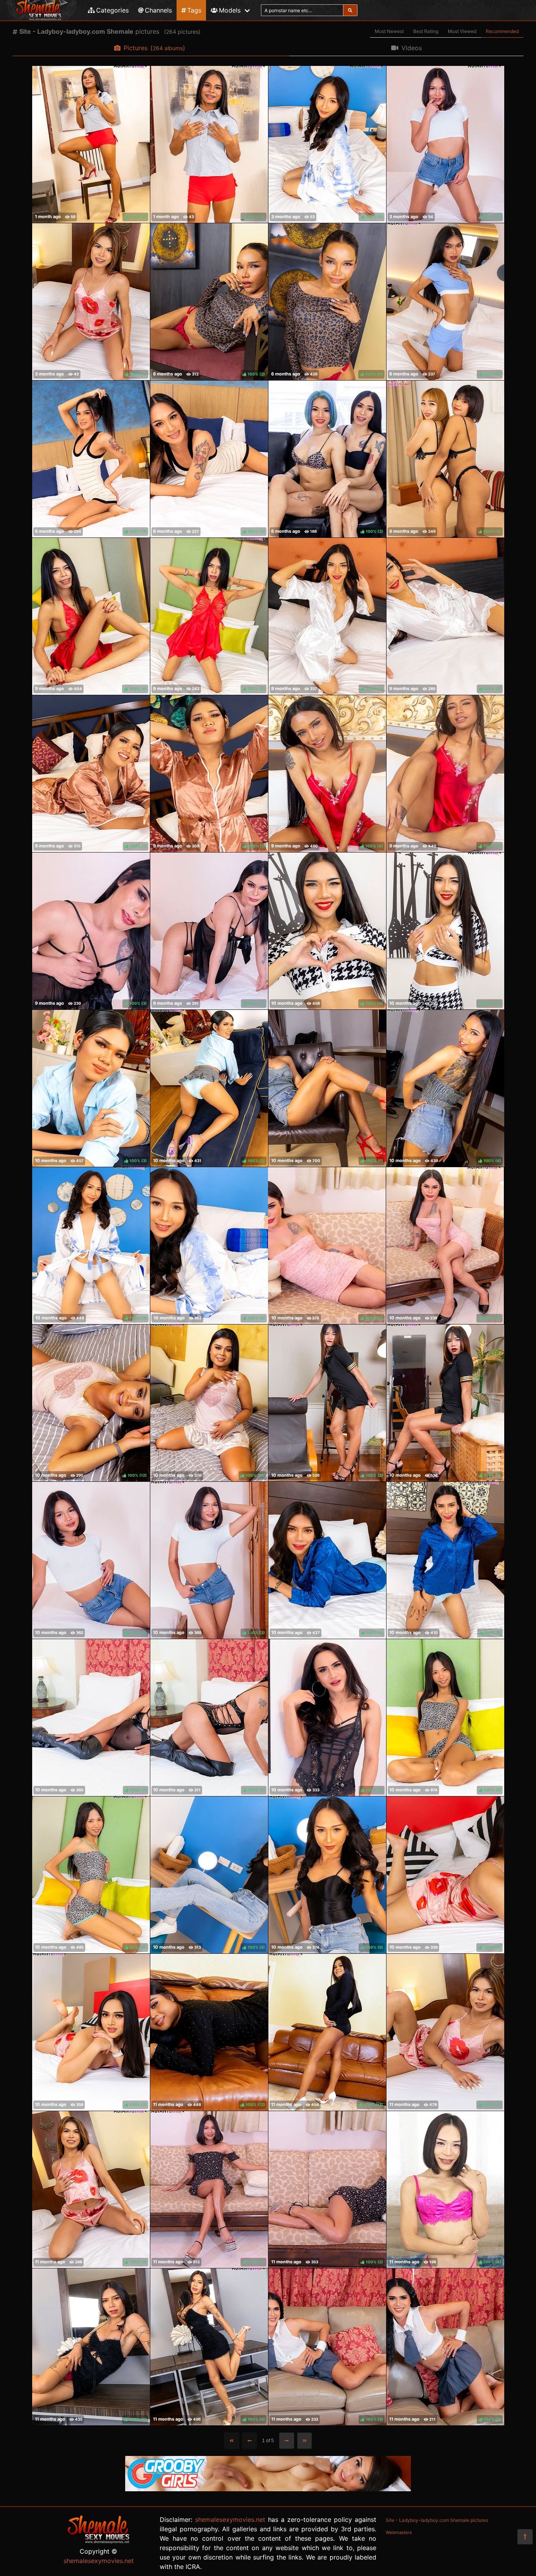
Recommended (502, 31)
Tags (194, 10)
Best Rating (426, 31)
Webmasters (399, 2532)
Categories (112, 10)
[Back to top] (525, 2537)
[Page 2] (287, 2441)
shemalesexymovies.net (99, 2561)
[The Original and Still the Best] (268, 2489)
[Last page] (305, 2441)
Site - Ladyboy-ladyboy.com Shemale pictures (437, 2520)
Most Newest (389, 31)
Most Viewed (462, 31)
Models (230, 10)
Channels (158, 10)
